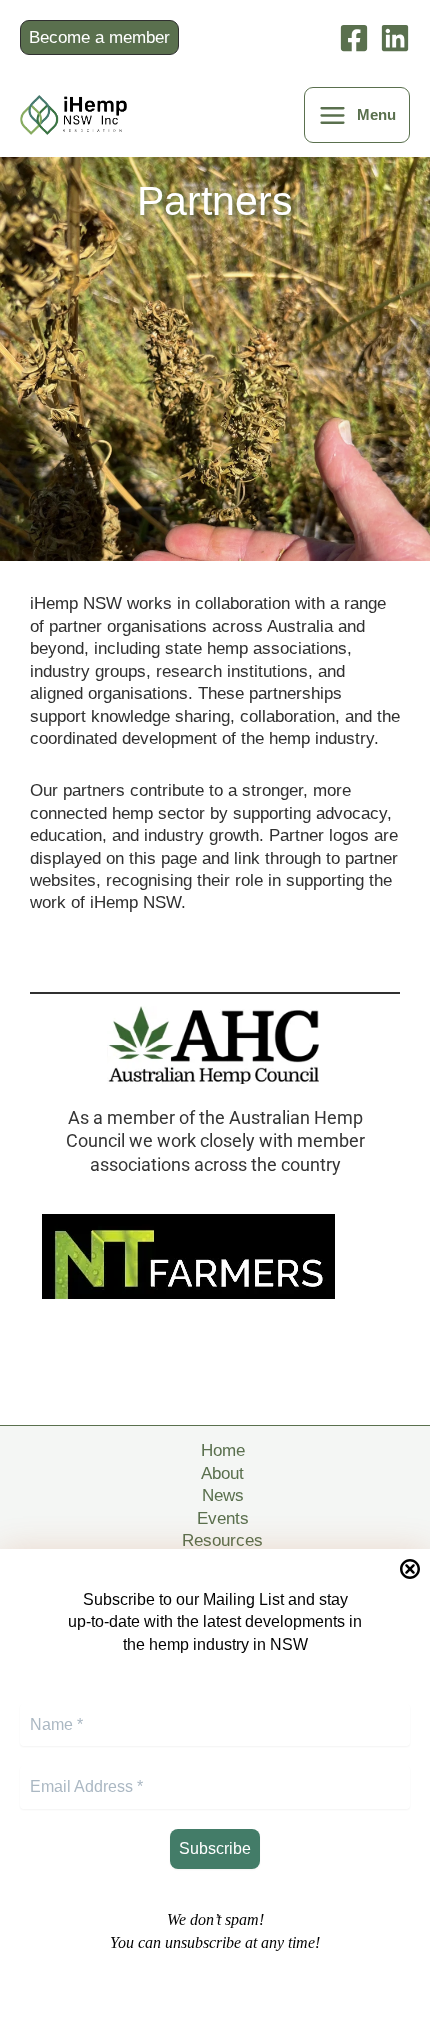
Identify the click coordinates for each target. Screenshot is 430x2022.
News (223, 1495)
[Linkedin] (395, 38)
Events (223, 1518)
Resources (222, 1540)
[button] (104, 37)
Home (223, 1450)
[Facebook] (354, 38)
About (222, 1473)
